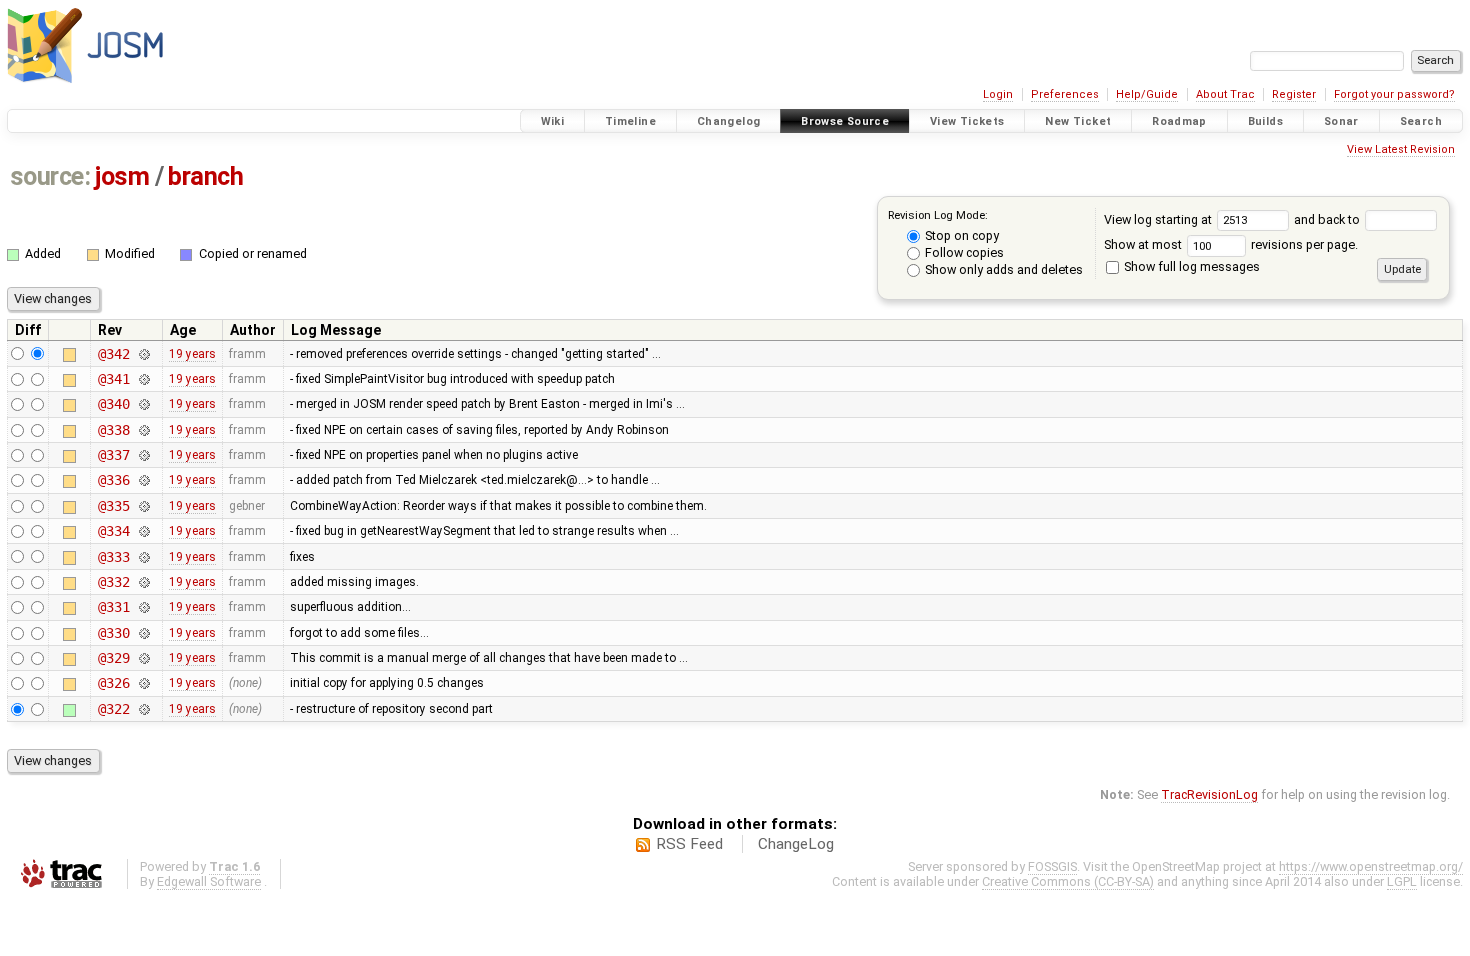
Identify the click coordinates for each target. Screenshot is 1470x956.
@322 (113, 709)
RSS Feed (689, 844)
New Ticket (1078, 121)
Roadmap (1179, 121)
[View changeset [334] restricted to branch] (144, 531)
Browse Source (845, 121)
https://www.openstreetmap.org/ (1371, 866)
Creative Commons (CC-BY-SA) (1068, 881)
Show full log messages (1190, 266)
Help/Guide (1147, 94)
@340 (113, 404)
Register (1294, 94)
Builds (1265, 121)
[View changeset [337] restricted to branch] (144, 455)
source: (50, 176)
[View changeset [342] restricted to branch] (144, 354)
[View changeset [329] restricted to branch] (144, 658)
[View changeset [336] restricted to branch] (144, 480)
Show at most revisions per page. (1231, 244)
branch (205, 176)
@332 (113, 582)
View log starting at (1159, 219)
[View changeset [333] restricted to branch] (144, 557)
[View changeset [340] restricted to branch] (144, 404)
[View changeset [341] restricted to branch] (144, 379)
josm (122, 176)
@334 (113, 531)
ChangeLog (796, 844)
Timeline (630, 121)
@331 (113, 607)
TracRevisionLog (1209, 794)
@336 (113, 480)
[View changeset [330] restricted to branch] (144, 633)
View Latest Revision (1401, 149)
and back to (1328, 219)
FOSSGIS (1052, 866)
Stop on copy (960, 235)
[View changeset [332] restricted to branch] (144, 582)
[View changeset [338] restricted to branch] (144, 430)
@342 (113, 354)
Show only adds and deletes (1002, 269)
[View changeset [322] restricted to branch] (144, 709)
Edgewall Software (209, 881)
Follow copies (963, 252)
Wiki (553, 121)
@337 (113, 455)
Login (998, 94)
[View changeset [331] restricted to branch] (144, 607)
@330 (113, 633)
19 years (192, 354)
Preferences (1065, 94)
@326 (113, 683)
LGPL (1402, 881)
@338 (113, 430)
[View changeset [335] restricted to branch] (144, 506)
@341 (113, 379)
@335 (113, 506)
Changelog (728, 121)
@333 (113, 557)
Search (1421, 121)
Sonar (1341, 121)
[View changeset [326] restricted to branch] (144, 683)
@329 (113, 658)
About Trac (1225, 94)
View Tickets (967, 121)
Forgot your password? (1394, 94)
